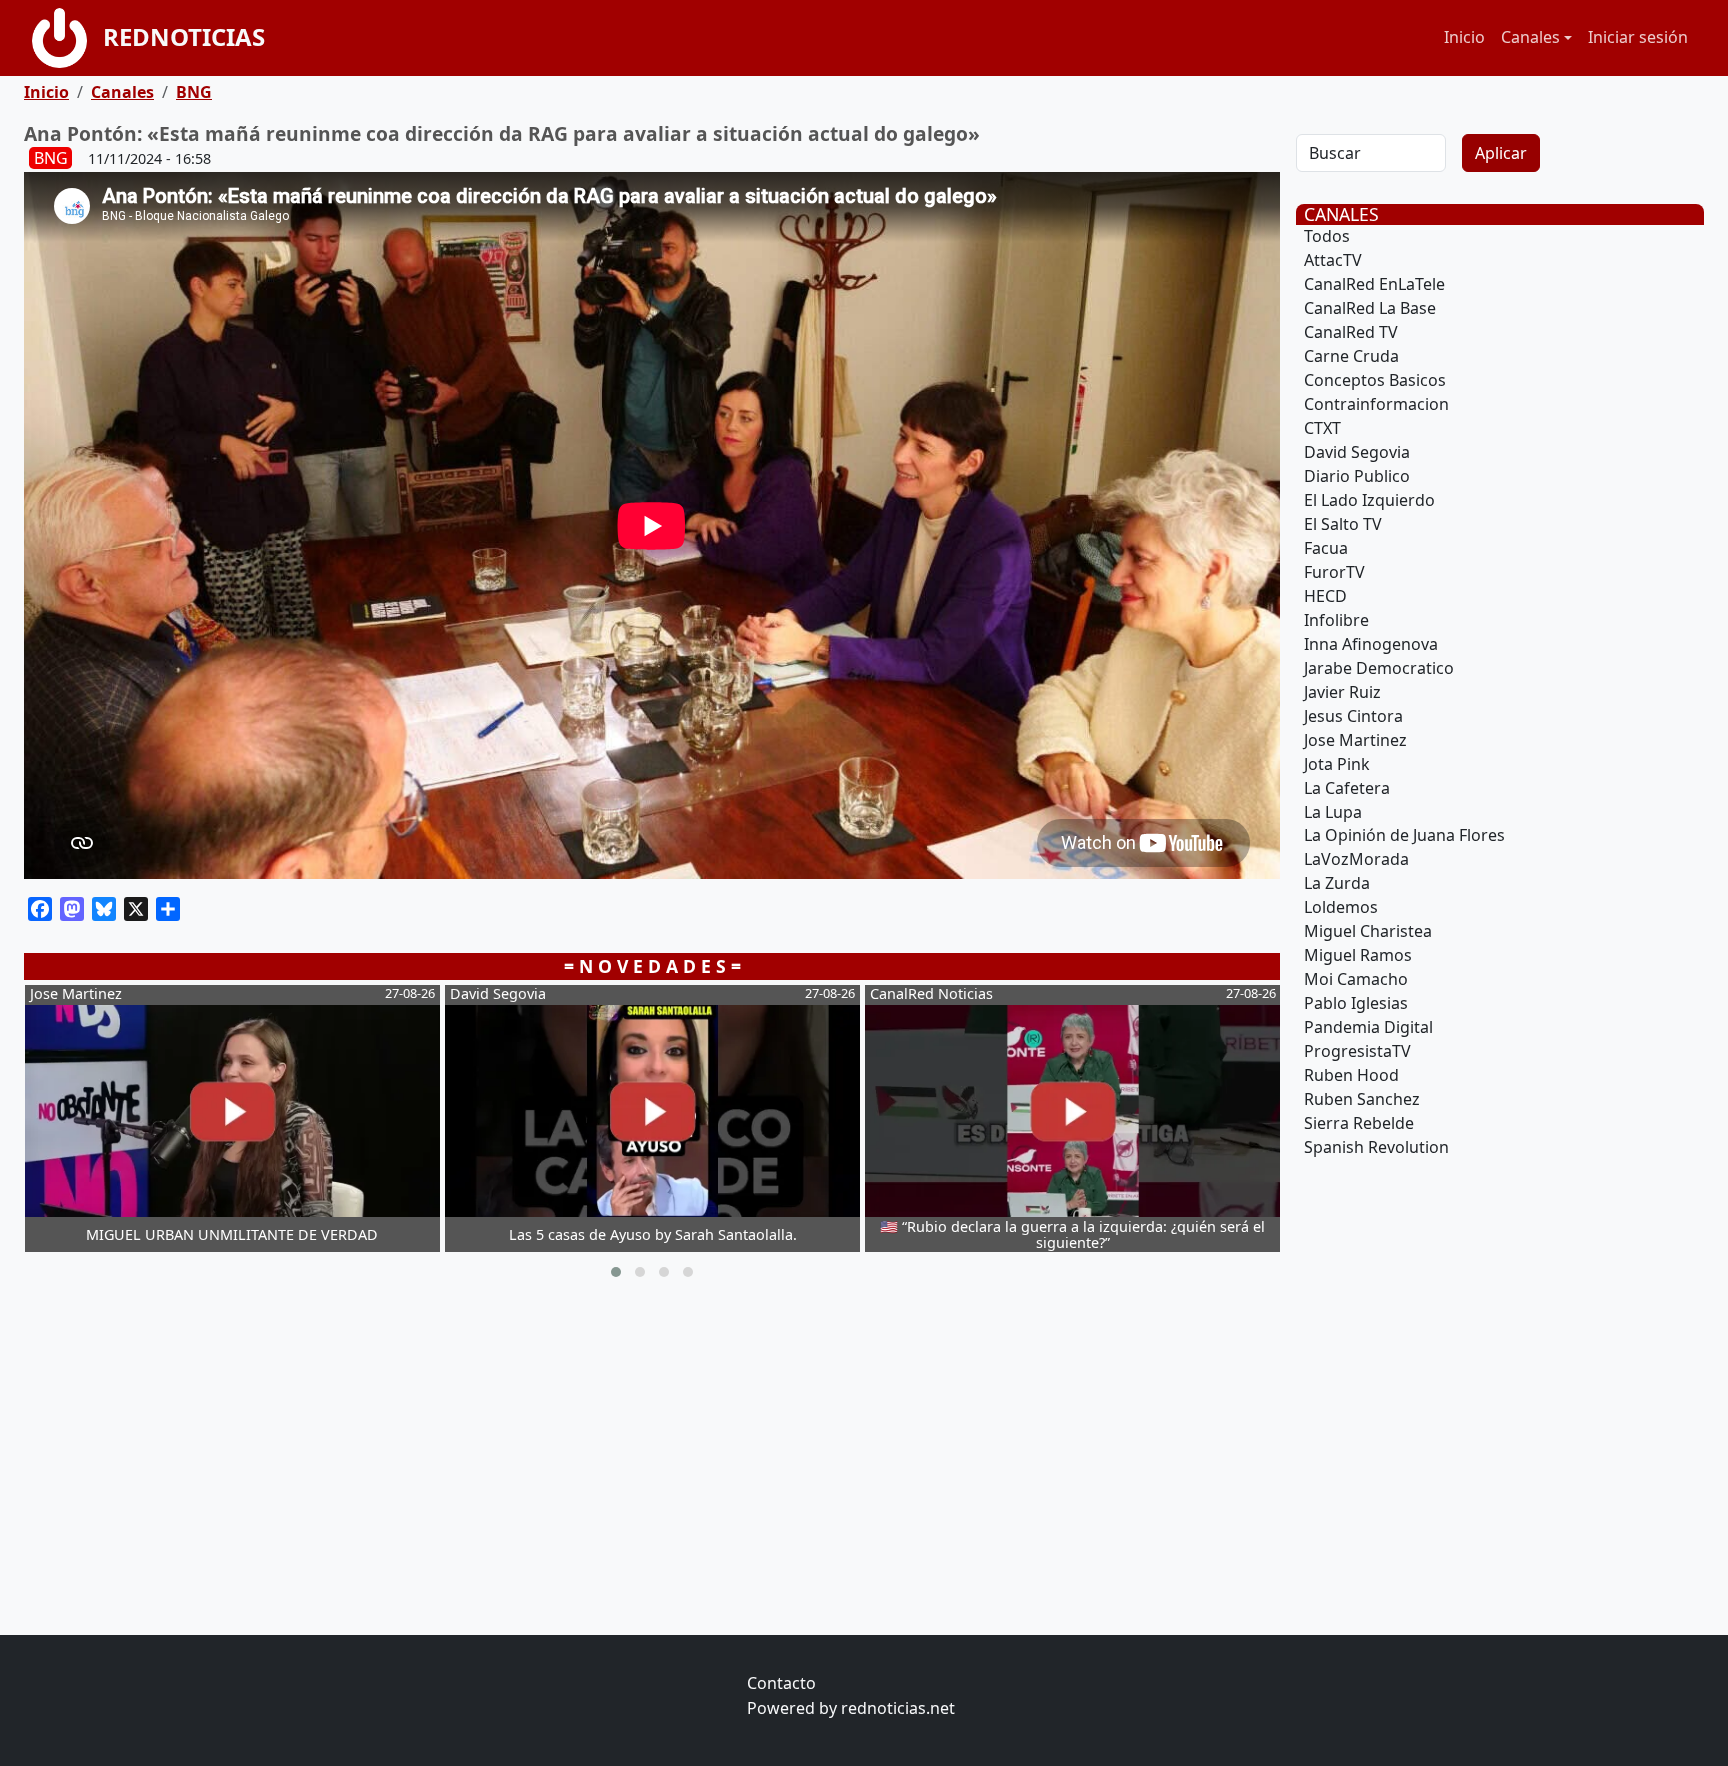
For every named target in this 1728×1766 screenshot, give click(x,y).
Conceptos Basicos (1375, 380)
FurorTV (1334, 572)
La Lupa (1333, 812)
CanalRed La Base (1370, 308)
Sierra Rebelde (1359, 1123)
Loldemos (1341, 907)
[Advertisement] (624, 1461)
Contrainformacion (1376, 404)
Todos (1327, 236)
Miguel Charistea (1368, 931)
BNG (194, 92)
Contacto (781, 1683)
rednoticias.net (898, 1708)
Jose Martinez (1355, 740)
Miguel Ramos (1358, 955)
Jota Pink (1337, 764)
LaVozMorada (1356, 859)
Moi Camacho (1356, 979)
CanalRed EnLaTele (1374, 284)
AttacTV (1333, 260)
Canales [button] (1530, 37)
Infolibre (1336, 620)
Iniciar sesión (1638, 37)
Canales (122, 92)
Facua (1326, 548)
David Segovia (1357, 452)
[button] (616, 1272)
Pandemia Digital (1368, 1027)
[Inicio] (67, 38)
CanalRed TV (1351, 332)
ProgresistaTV (1357, 1051)
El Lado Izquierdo (1369, 500)
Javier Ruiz (1342, 692)
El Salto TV (1343, 524)
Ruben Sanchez (1362, 1099)
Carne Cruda (1351, 356)
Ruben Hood (1351, 1075)
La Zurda (1337, 883)
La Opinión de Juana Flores (1404, 835)
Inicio (1464, 37)
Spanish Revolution (1376, 1147)
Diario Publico (1357, 476)
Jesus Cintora (1353, 716)
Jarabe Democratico (1379, 668)
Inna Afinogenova (1371, 644)
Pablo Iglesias (1356, 1003)
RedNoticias (184, 36)
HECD (1325, 596)
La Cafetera (1347, 788)
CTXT (1322, 428)
